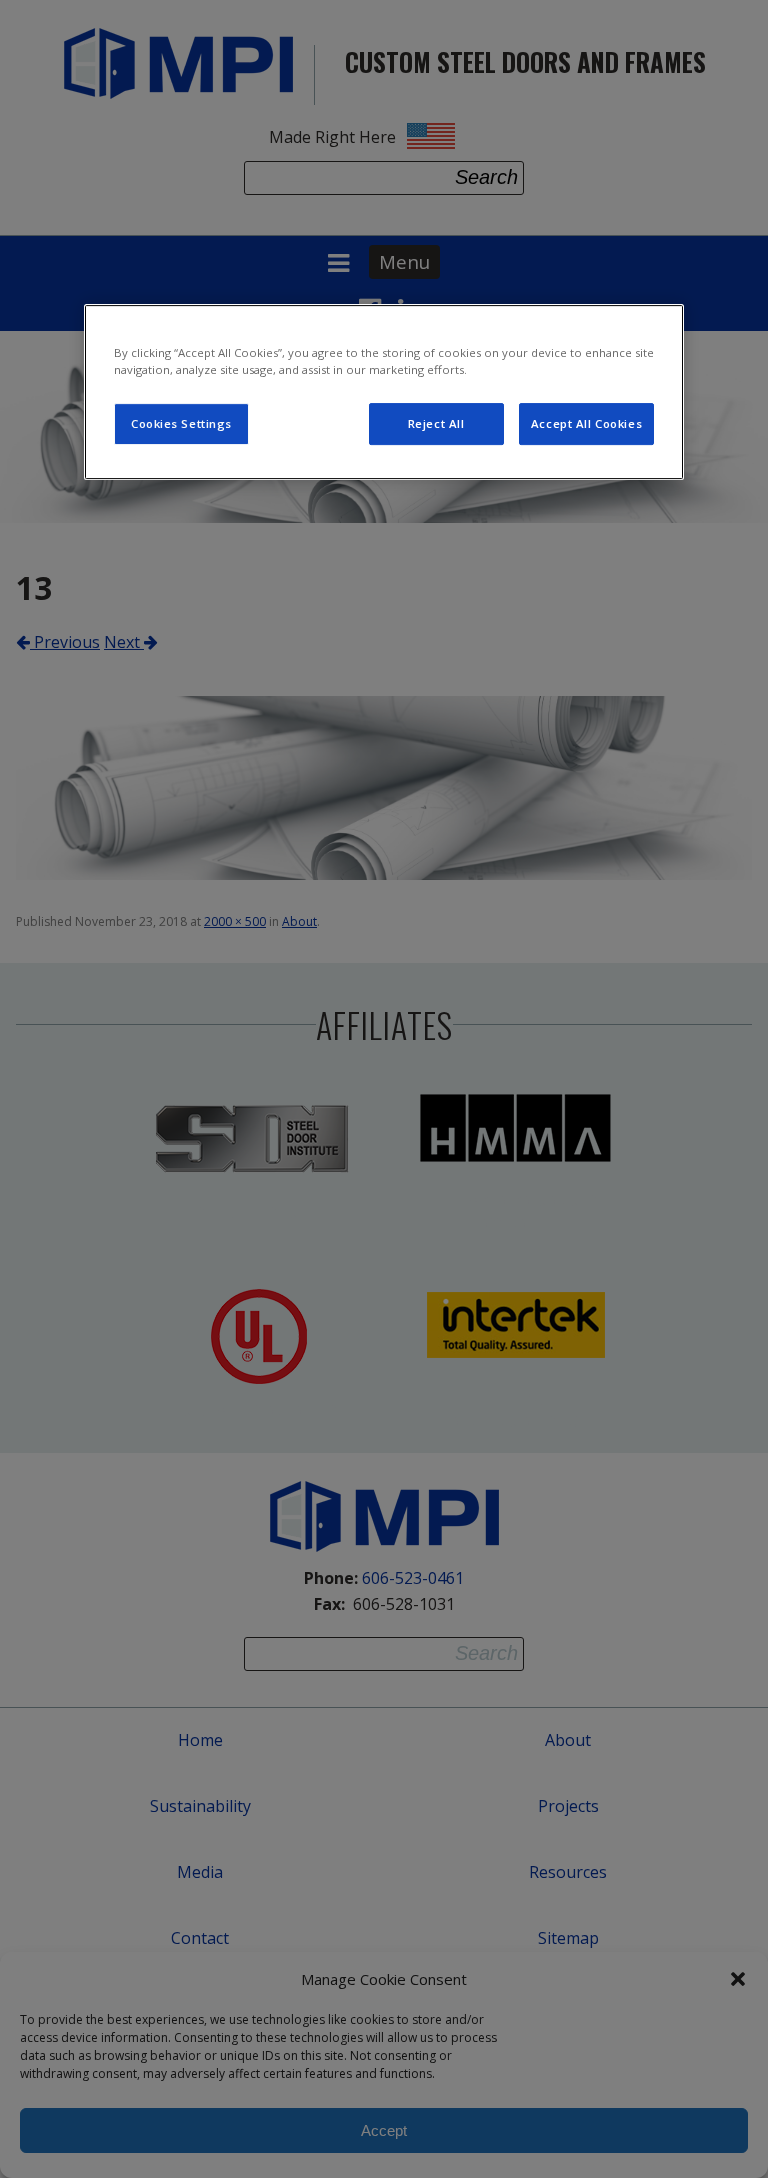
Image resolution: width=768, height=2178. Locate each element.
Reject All (436, 423)
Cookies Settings (181, 423)
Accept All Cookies (586, 423)
